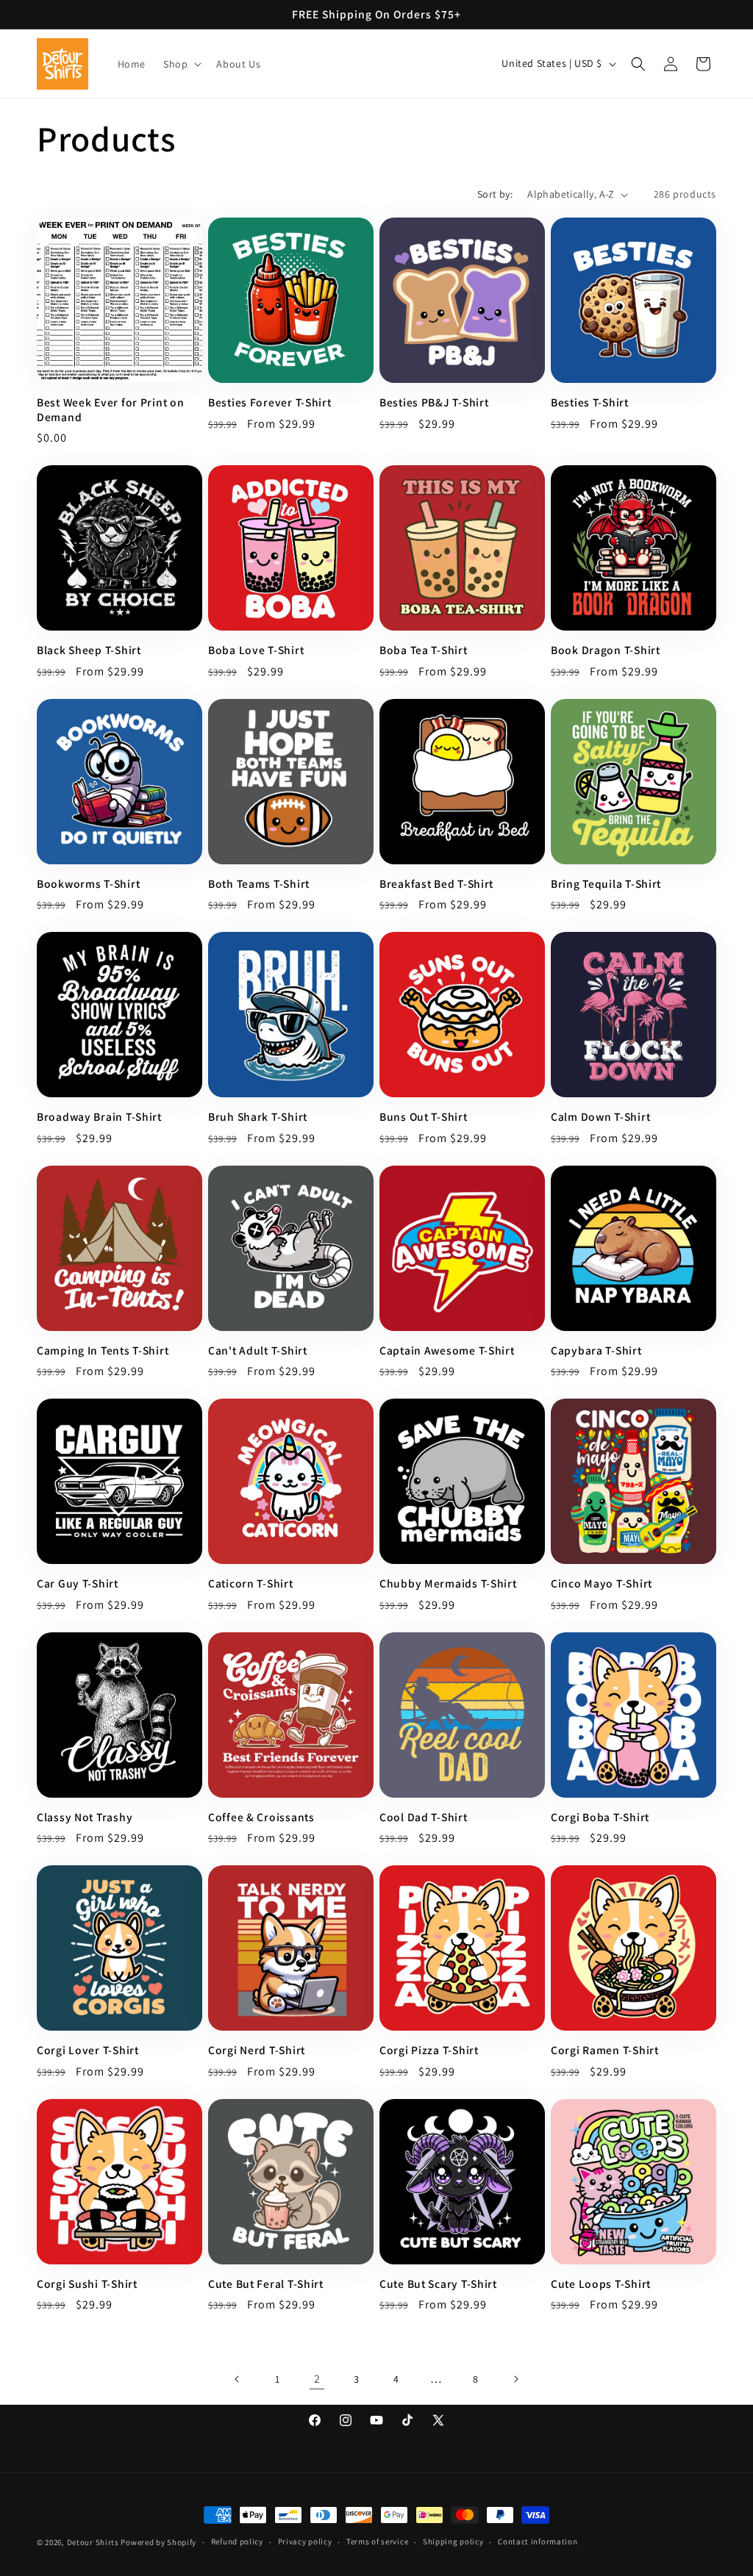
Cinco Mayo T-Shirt (602, 1583)
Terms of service (377, 2541)
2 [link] (317, 2379)
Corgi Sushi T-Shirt (87, 2284)
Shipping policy (453, 2541)
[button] (181, 64)
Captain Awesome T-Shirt (447, 1350)
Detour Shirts (93, 2542)
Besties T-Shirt (590, 402)
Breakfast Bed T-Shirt (436, 884)
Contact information (538, 2541)
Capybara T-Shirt (596, 1350)
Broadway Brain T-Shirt (99, 1117)
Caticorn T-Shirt (251, 1583)
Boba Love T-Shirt (256, 650)
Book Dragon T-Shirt (606, 650)
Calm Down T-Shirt (600, 1117)
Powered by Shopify (158, 2542)
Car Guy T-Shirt (78, 1583)
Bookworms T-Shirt (88, 884)
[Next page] (515, 2379)
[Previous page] (238, 2379)
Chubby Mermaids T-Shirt (448, 1583)
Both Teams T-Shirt (259, 884)
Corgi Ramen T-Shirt (605, 2050)
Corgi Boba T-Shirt (600, 1817)
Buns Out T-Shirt (424, 1117)
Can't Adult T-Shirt (258, 1350)
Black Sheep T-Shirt (89, 650)
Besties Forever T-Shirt (270, 402)
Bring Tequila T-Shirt (606, 884)
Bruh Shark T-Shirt (258, 1117)
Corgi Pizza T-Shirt (429, 2050)
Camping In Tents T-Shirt (103, 1350)
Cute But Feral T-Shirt (266, 2284)
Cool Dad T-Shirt (424, 1817)
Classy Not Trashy (85, 1817)
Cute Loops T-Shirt (601, 2284)
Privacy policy (305, 2541)
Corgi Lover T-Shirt (88, 2050)
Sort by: (495, 194)
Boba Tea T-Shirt (424, 650)
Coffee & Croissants (261, 1817)
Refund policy (237, 2541)
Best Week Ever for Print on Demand (110, 409)
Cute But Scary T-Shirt (438, 2284)
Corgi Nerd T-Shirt (257, 2050)
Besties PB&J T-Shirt (434, 402)
